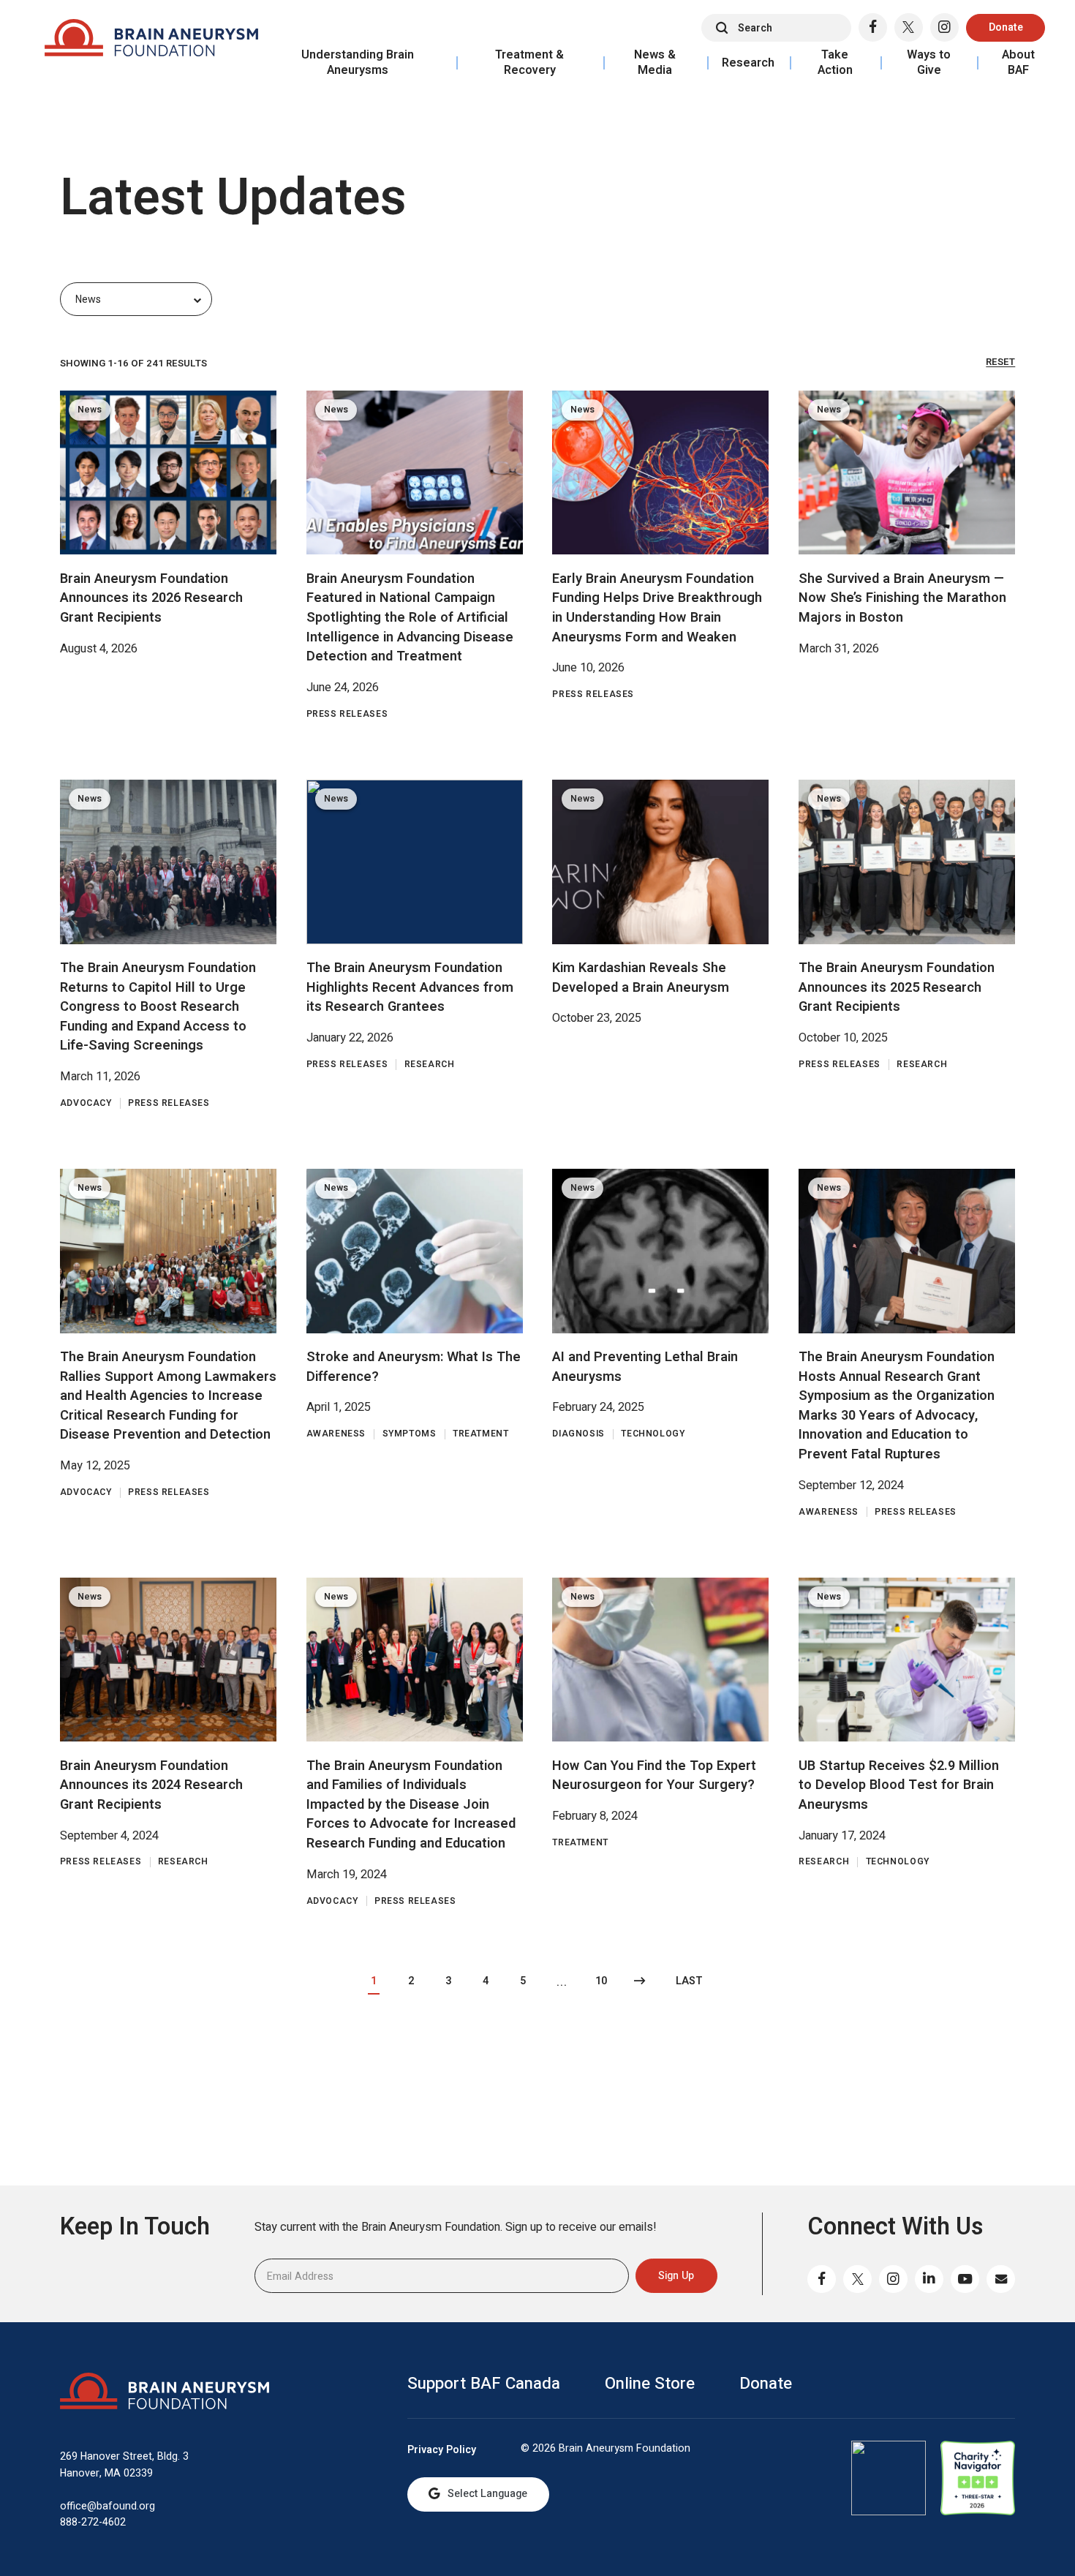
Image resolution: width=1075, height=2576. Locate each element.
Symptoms (410, 1434)
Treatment (481, 1434)
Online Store (650, 2384)
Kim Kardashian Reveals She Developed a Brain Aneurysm (641, 978)
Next (640, 1982)
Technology (653, 1434)
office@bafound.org (107, 2506)
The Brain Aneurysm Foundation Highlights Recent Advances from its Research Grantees (410, 987)
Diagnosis (578, 1434)
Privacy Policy (442, 2450)
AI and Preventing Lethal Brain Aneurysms (645, 1367)
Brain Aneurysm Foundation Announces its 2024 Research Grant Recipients (151, 1785)
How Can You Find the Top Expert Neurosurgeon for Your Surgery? (654, 1776)
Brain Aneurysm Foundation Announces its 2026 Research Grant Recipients (151, 598)
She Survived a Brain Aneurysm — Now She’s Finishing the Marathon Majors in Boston (902, 598)
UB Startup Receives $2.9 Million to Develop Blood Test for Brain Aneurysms (899, 1785)
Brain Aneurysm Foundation (151, 41)
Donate (1006, 27)
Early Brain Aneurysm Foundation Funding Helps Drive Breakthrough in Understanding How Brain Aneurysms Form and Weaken (657, 608)
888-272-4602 (93, 2522)
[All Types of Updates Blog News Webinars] (136, 299)
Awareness (336, 1434)
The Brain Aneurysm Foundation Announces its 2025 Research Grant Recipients (897, 987)
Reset (1000, 362)
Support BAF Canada (484, 2384)
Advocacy (86, 1103)
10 (601, 1981)
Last (689, 1981)
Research (430, 1065)
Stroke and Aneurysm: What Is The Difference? (414, 1367)
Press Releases (347, 714)
